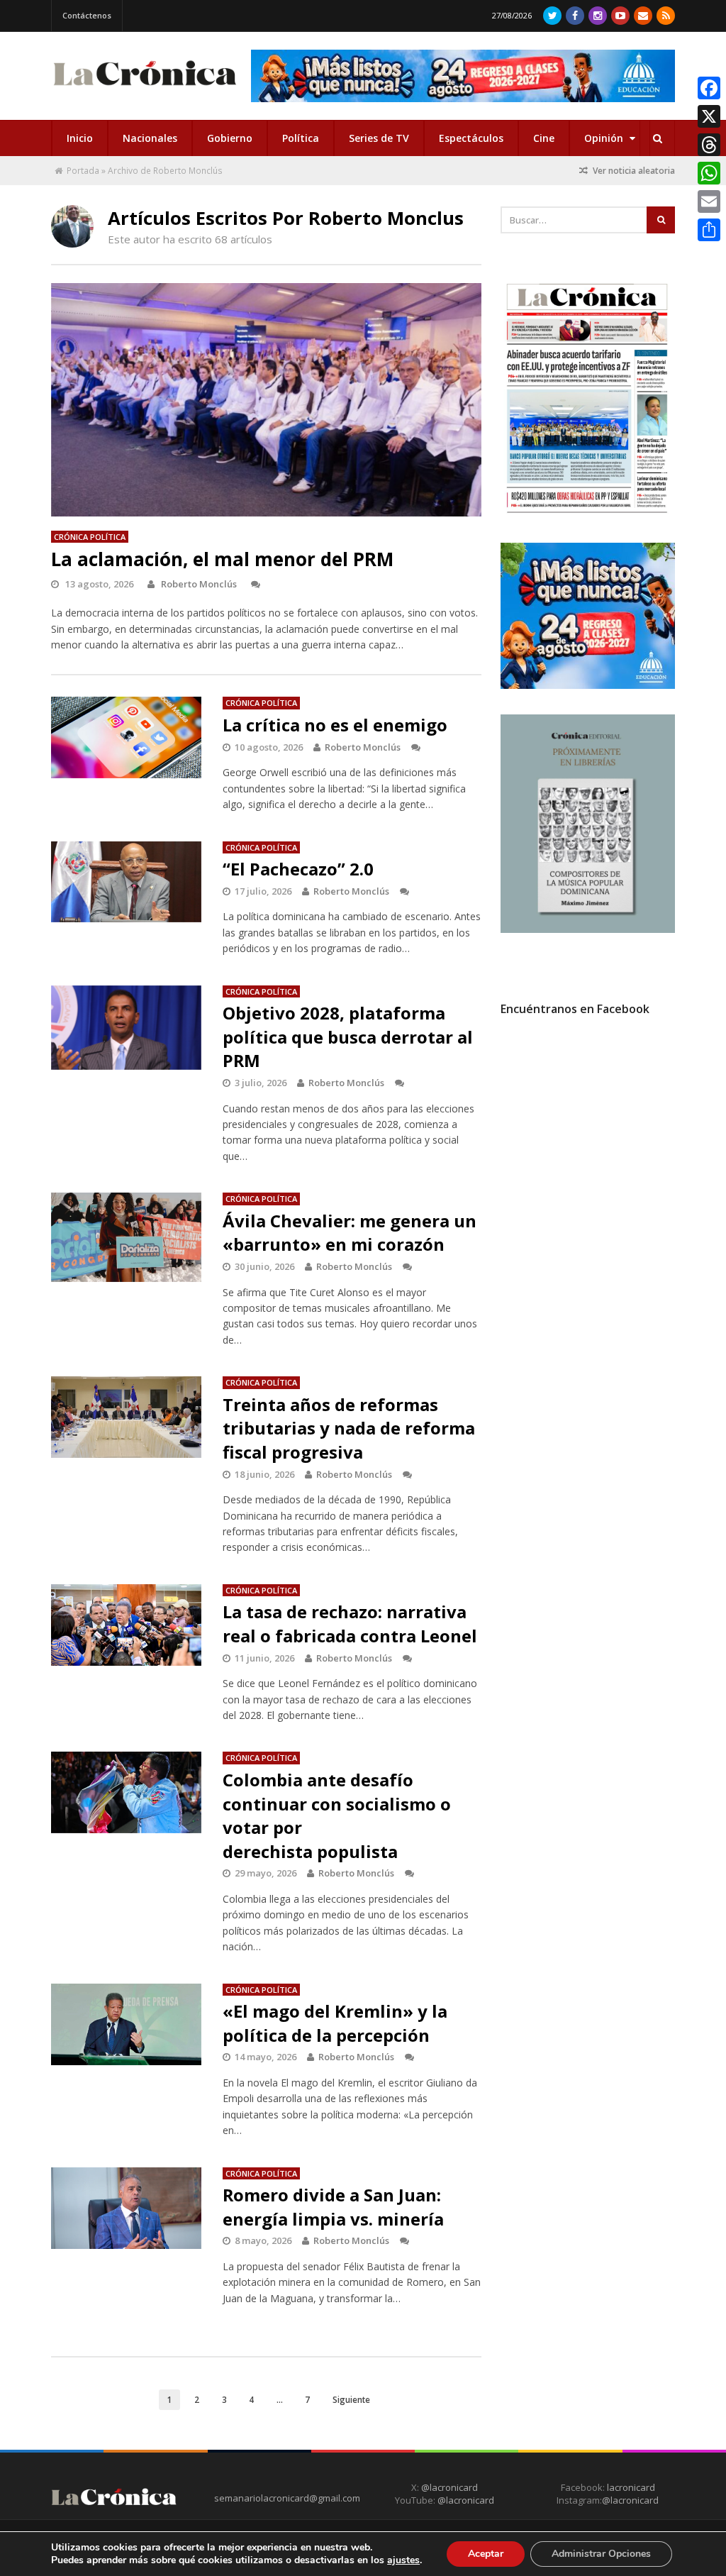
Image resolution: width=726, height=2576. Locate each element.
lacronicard (631, 2487)
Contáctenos (87, 15)
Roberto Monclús (199, 584)
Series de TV (379, 138)
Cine (544, 138)
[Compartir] (709, 230)
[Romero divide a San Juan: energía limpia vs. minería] (127, 2208)
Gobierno (230, 138)
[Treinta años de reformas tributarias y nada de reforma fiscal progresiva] (127, 1417)
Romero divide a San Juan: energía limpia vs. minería (333, 2207)
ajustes (403, 2560)
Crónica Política (90, 537)
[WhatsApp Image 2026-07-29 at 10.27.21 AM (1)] (463, 76)
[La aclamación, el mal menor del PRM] (267, 399)
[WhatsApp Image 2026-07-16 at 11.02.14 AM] (588, 929)
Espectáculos (471, 138)
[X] (709, 116)
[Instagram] (598, 16)
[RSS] (666, 16)
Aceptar (486, 2554)
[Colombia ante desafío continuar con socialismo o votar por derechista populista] (127, 1792)
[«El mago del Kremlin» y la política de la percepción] (127, 2024)
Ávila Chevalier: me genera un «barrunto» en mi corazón (350, 1233)
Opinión (605, 138)
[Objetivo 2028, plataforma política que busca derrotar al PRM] (127, 1028)
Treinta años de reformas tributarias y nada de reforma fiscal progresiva (349, 1428)
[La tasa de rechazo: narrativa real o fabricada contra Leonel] (127, 1625)
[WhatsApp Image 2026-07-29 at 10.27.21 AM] (588, 685)
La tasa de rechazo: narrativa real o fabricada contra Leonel (350, 1624)
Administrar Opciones (601, 2554)
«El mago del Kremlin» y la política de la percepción (335, 2023)
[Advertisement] (607, 1156)
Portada (83, 171)
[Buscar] (657, 138)
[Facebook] (575, 16)
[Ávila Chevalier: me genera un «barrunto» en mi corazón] (127, 1237)
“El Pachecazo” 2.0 (298, 869)
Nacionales (150, 138)
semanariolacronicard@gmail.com (287, 2498)
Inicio (80, 138)
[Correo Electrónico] (643, 16)
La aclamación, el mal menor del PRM (222, 559)
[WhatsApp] (709, 173)
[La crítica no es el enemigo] (127, 737)
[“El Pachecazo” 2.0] (127, 882)
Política (301, 138)
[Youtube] (620, 16)
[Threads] (709, 145)
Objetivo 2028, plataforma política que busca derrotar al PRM (348, 1037)
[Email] (709, 201)
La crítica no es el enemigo (335, 725)
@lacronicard (448, 2487)
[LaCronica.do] (145, 88)
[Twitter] (552, 16)
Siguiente (351, 2399)
